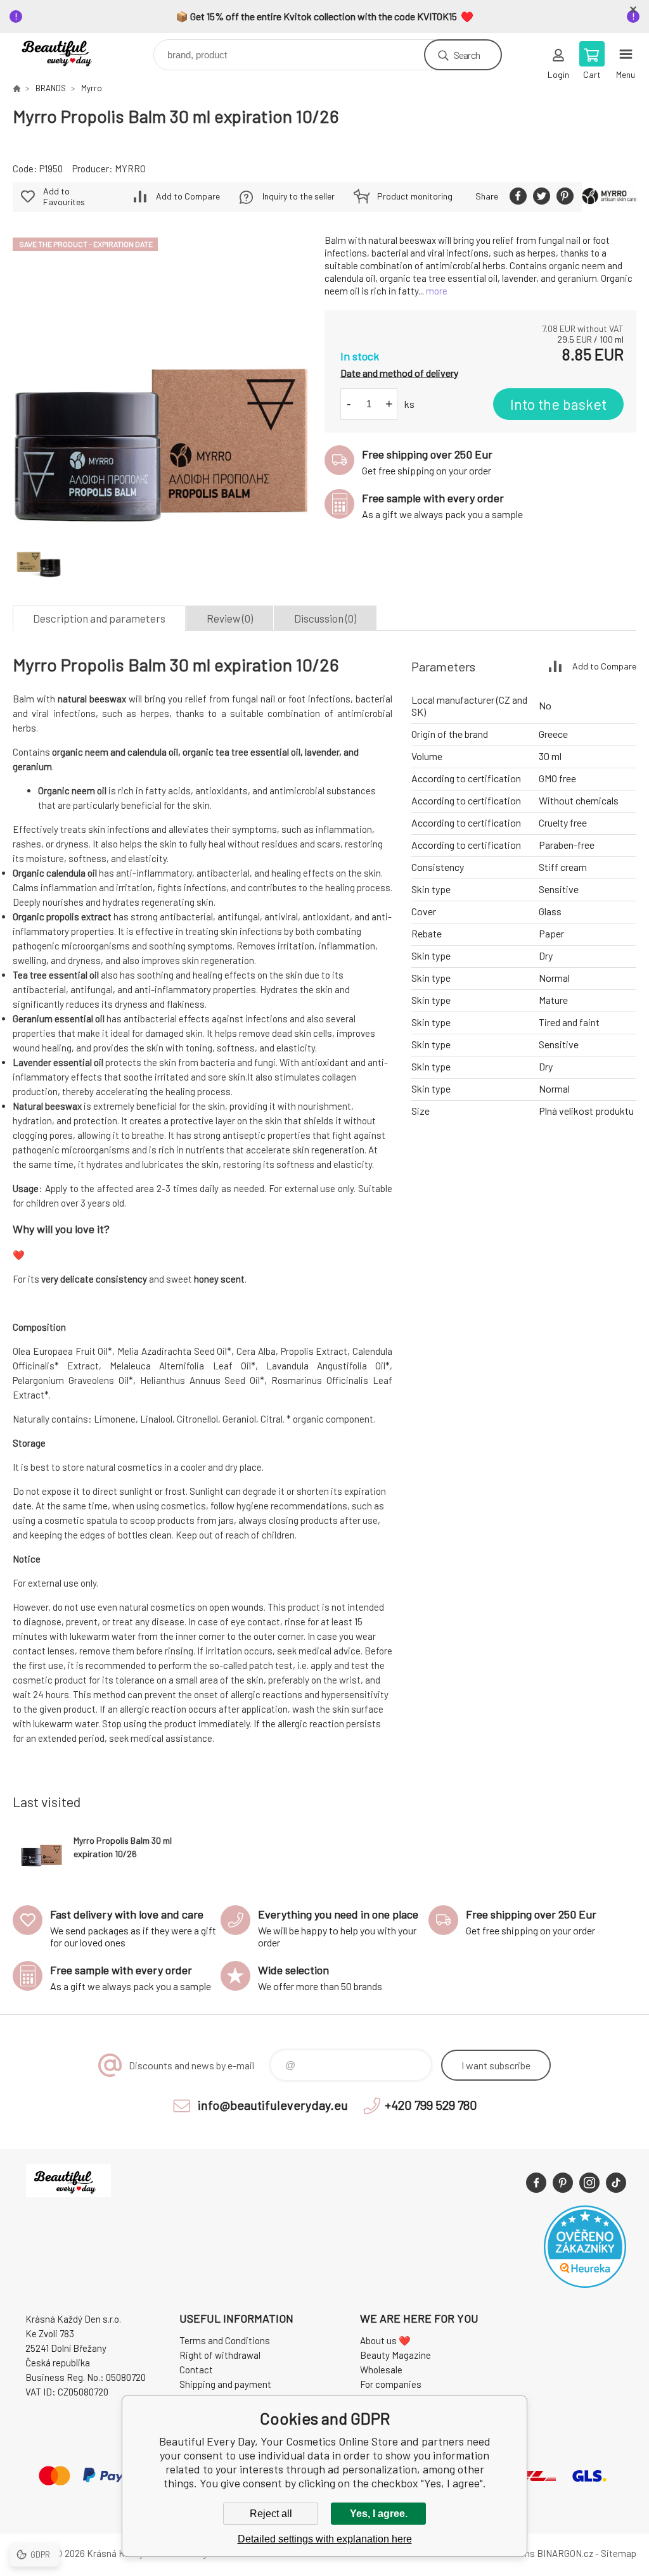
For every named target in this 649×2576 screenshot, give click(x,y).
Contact (196, 2370)
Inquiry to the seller (299, 196)
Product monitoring (415, 196)
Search (467, 55)
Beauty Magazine (395, 2355)
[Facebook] (536, 2183)
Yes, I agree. (379, 2514)
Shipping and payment (225, 2384)
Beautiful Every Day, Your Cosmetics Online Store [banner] (69, 52)
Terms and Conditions (225, 2340)
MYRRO (130, 168)
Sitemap (619, 2553)
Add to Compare (188, 196)
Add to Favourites (64, 196)
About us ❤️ (385, 2340)
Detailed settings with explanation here (325, 2539)
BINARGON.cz (565, 2553)
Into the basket (558, 404)
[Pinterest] (563, 2183)
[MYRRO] (609, 197)
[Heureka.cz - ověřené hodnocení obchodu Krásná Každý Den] (585, 2284)
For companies (391, 2384)
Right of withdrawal (220, 2355)
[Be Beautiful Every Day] (16, 88)
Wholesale (381, 2370)
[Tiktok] (616, 2183)
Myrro (92, 88)
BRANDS (51, 88)
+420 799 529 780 (431, 2105)
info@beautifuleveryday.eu (273, 2105)
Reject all (271, 2514)
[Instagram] (589, 2183)
